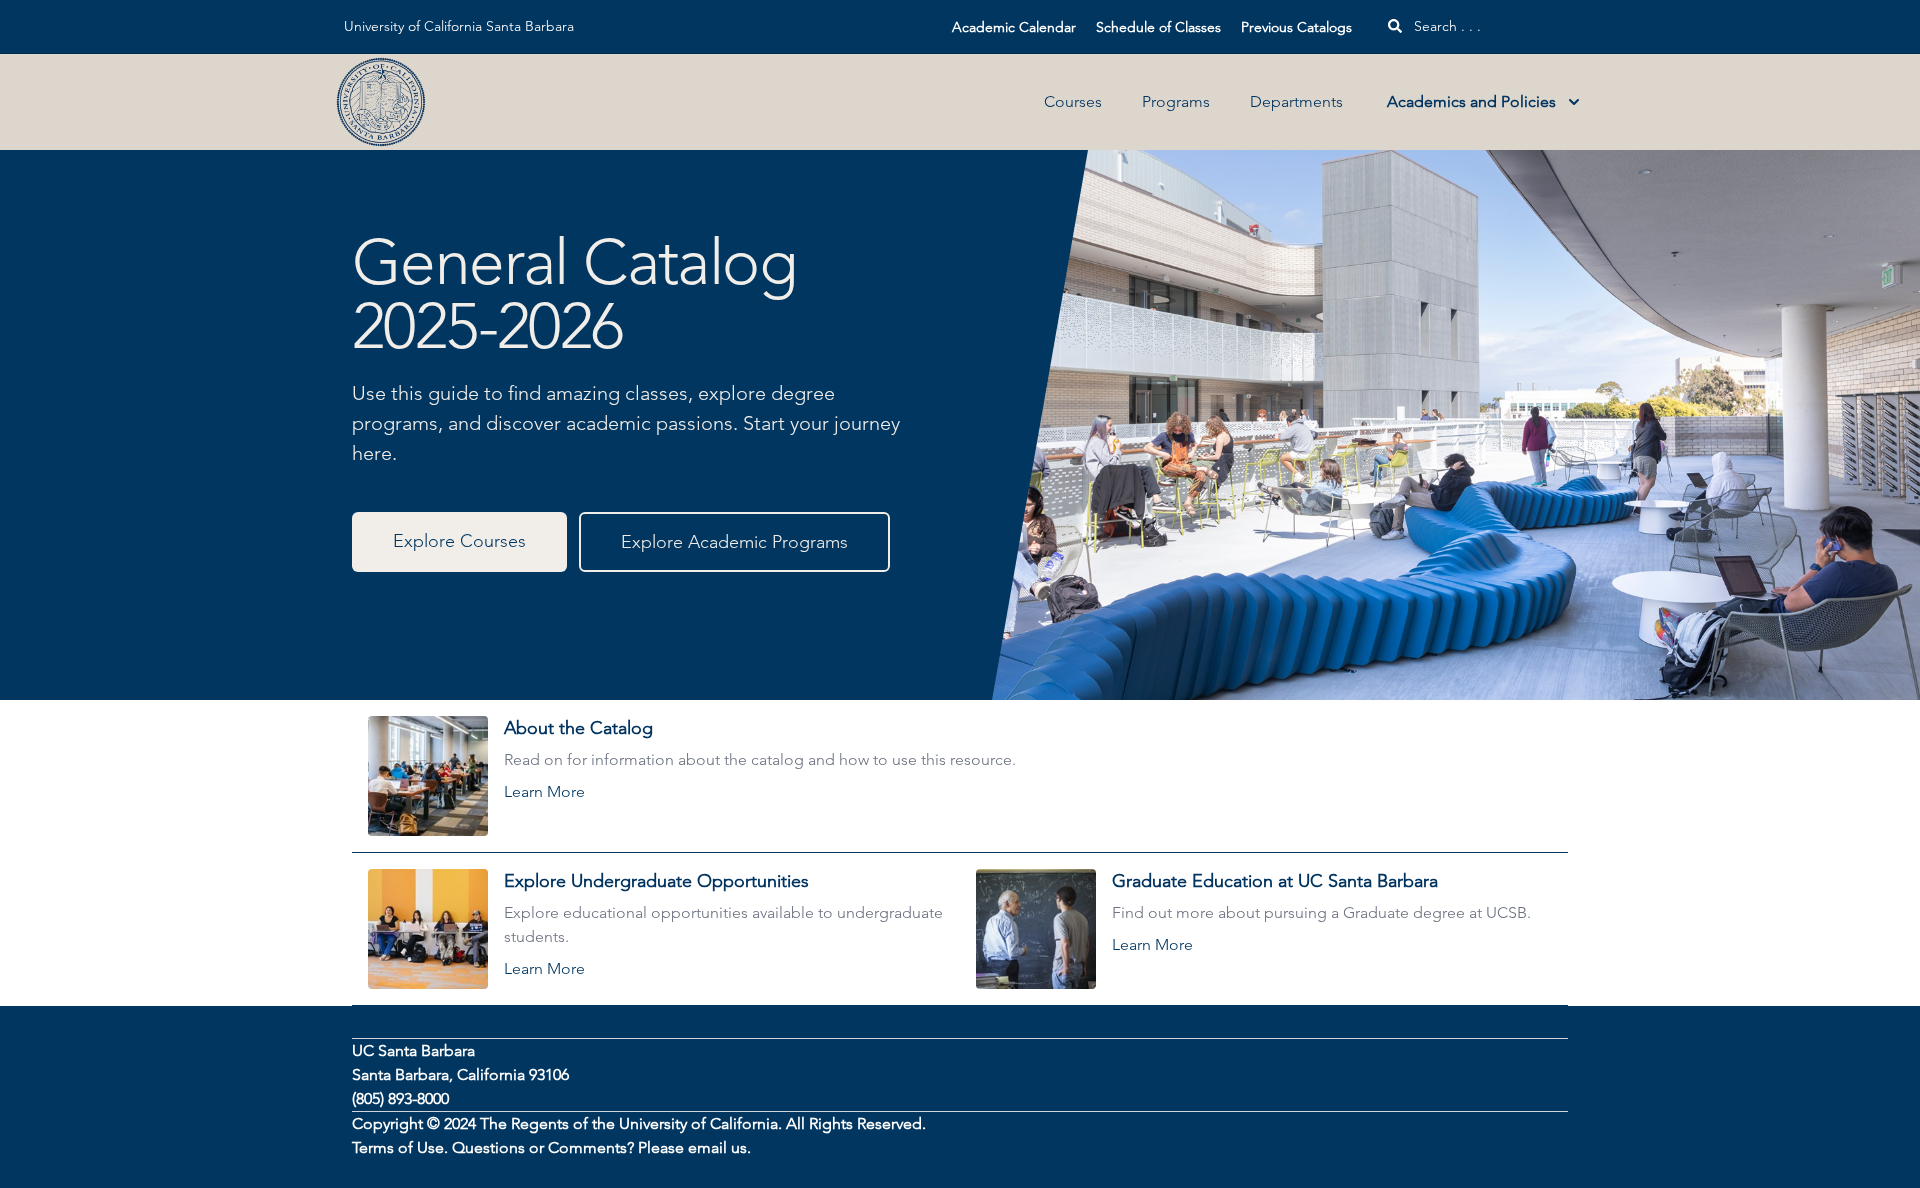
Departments (1296, 101)
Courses (1073, 101)
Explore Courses (459, 540)
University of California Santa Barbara (459, 26)
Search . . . (1445, 26)
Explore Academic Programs (734, 541)
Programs (1176, 101)
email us (717, 1147)
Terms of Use (398, 1147)
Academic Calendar (1014, 27)
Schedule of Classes (1158, 27)
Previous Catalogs (1296, 27)
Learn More (544, 791)
